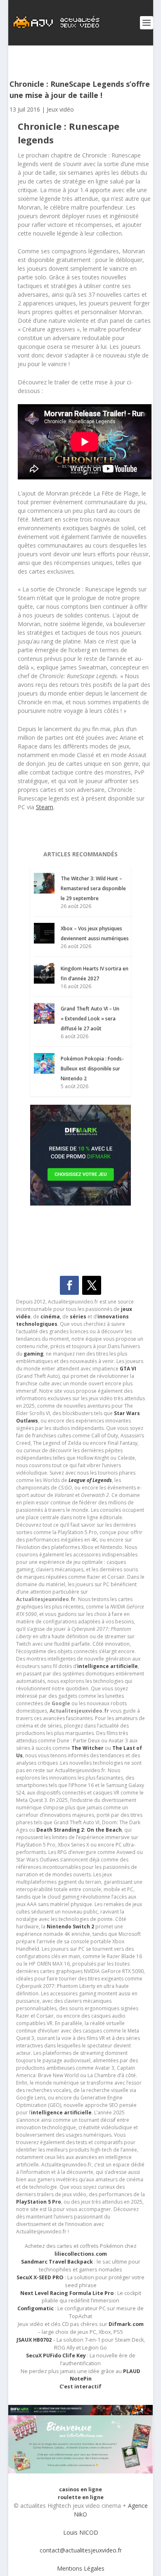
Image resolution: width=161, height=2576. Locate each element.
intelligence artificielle (61, 2113)
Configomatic (36, 2308)
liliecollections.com (81, 2254)
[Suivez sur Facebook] (69, 1285)
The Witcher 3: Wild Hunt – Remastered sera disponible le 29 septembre (93, 888)
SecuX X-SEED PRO (40, 2277)
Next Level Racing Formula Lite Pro (67, 2293)
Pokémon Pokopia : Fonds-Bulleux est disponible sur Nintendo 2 (92, 1069)
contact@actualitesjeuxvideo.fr (81, 2550)
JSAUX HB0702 (34, 2340)
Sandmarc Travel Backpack (57, 2262)
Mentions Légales (81, 2568)
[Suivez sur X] (92, 1285)
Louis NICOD (81, 2532)
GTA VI (128, 1369)
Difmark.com (126, 2324)
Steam (45, 807)
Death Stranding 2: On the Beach (79, 1830)
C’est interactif (80, 2387)
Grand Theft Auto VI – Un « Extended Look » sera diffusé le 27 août (90, 1019)
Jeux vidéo (60, 109)
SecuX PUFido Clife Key (56, 2356)
